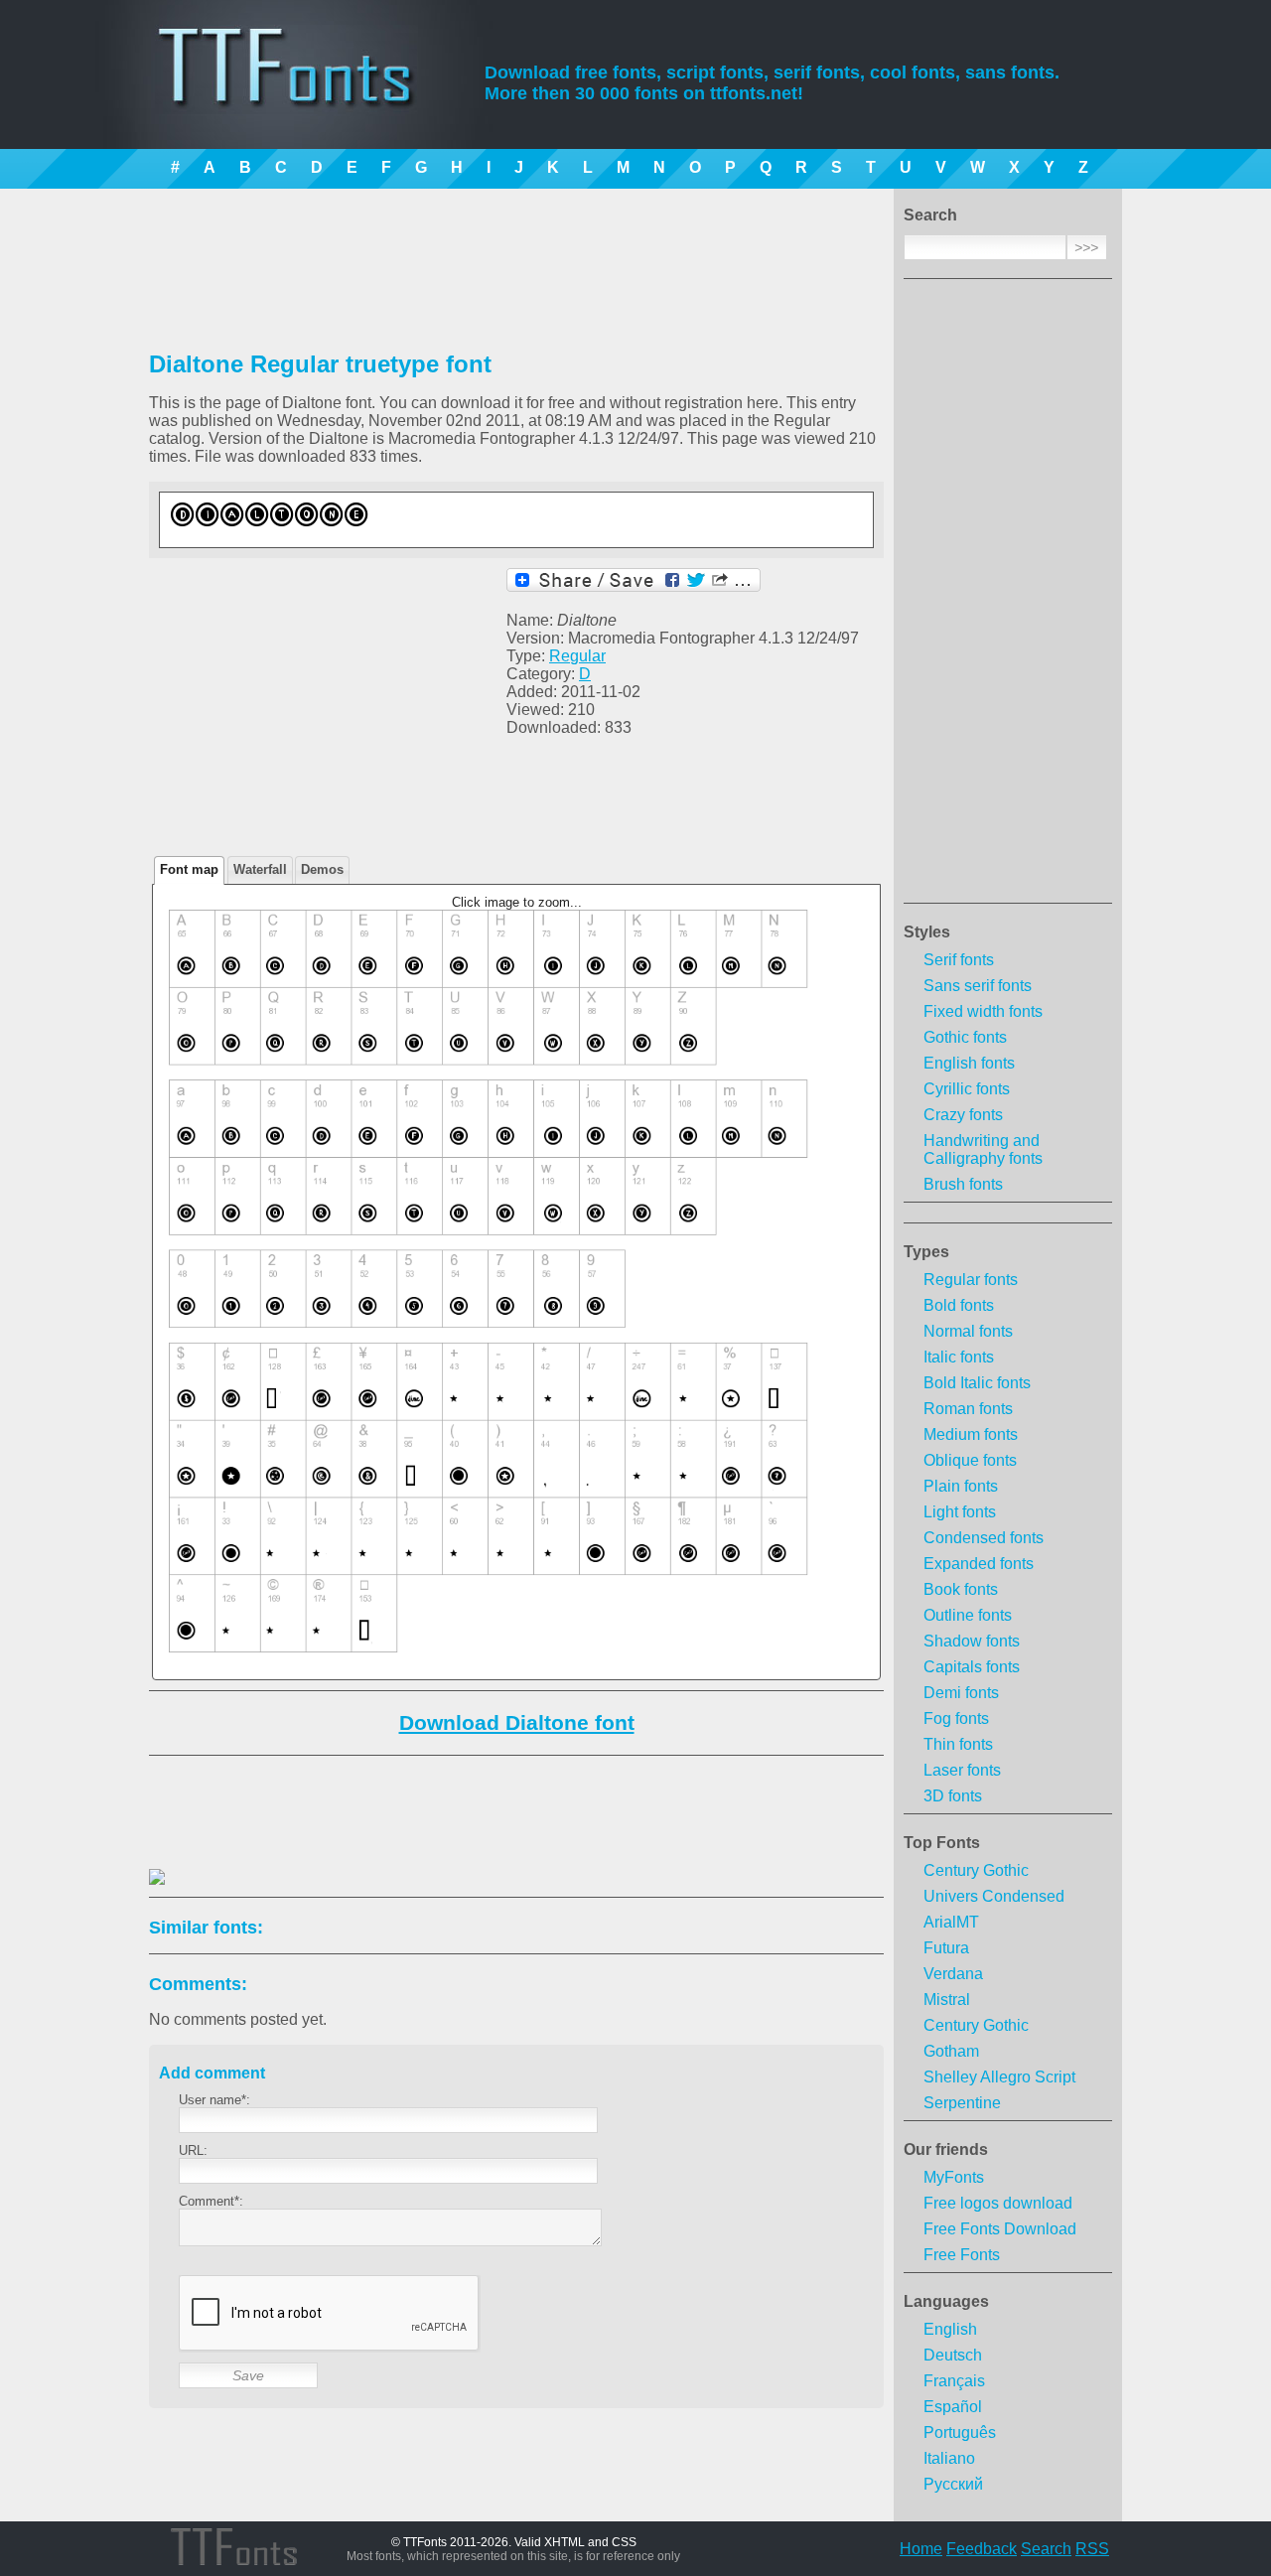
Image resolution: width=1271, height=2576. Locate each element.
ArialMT (951, 1922)
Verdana (953, 1974)
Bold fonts (959, 1305)
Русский (953, 2484)
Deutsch (953, 2355)
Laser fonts (962, 1770)
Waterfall (260, 869)
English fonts (969, 1063)
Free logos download (998, 2203)
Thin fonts (958, 1744)
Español (953, 2407)
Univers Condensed (994, 1896)
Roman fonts (968, 1409)
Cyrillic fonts (967, 1089)
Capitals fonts (972, 1667)
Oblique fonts (970, 1460)
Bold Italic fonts (977, 1383)
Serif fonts (959, 960)
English (950, 2329)
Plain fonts (961, 1486)
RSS (1092, 2549)
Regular (577, 656)
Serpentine (962, 2103)
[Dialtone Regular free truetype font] (413, 532)
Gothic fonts (965, 1037)
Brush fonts (963, 1184)
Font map (189, 869)
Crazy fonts (963, 1115)
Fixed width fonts (983, 1011)
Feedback (982, 2549)
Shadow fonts (972, 1641)
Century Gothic (976, 1870)
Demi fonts (961, 1693)
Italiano (949, 2458)
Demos (322, 869)
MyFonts (954, 2177)
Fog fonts (956, 1718)
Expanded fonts (979, 1564)
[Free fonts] (303, 94)
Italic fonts (959, 1357)
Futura (946, 1948)
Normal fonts (968, 1331)
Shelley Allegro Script (999, 2077)
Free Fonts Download (1000, 2229)
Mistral (947, 2000)
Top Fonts (942, 1843)
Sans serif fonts (978, 986)
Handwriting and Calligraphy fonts (983, 1149)
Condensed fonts (984, 1538)
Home (921, 2549)
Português (960, 2433)
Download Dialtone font (517, 1722)
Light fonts (960, 1512)
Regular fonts (971, 1280)
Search (1046, 2549)
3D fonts (953, 1796)
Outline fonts (968, 1615)
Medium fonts (971, 1434)
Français (954, 2381)
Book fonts (961, 1589)
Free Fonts (962, 2255)
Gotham (951, 2051)
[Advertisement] (1008, 597)
